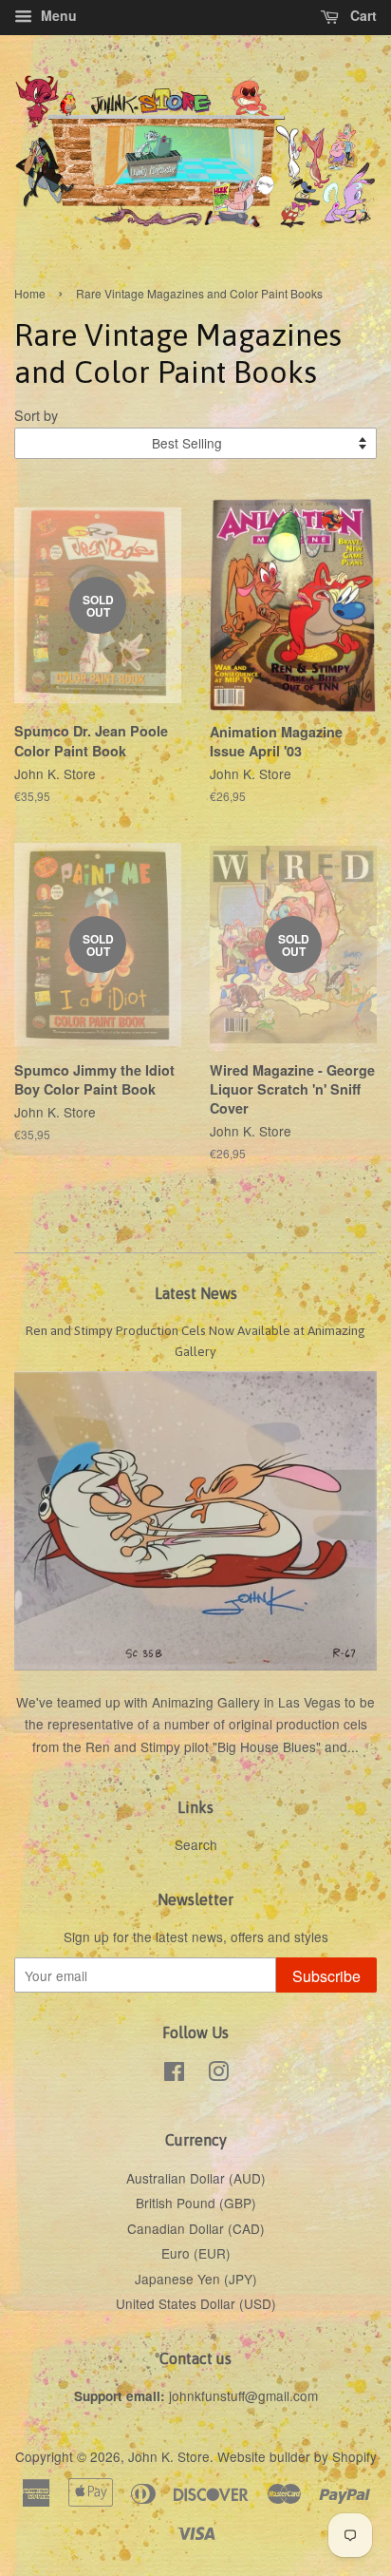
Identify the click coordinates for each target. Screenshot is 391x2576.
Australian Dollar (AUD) (196, 2178)
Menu (57, 15)
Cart (362, 15)
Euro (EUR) (196, 2253)
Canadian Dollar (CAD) (196, 2228)
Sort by (36, 415)
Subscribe (326, 1976)
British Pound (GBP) (196, 2203)
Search (196, 1844)
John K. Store (169, 2456)
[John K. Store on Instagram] (218, 2074)
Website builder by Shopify (297, 2456)
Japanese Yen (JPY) (196, 2279)
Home (30, 293)
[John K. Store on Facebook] (174, 2074)
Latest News (196, 1293)
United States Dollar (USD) (196, 2303)
